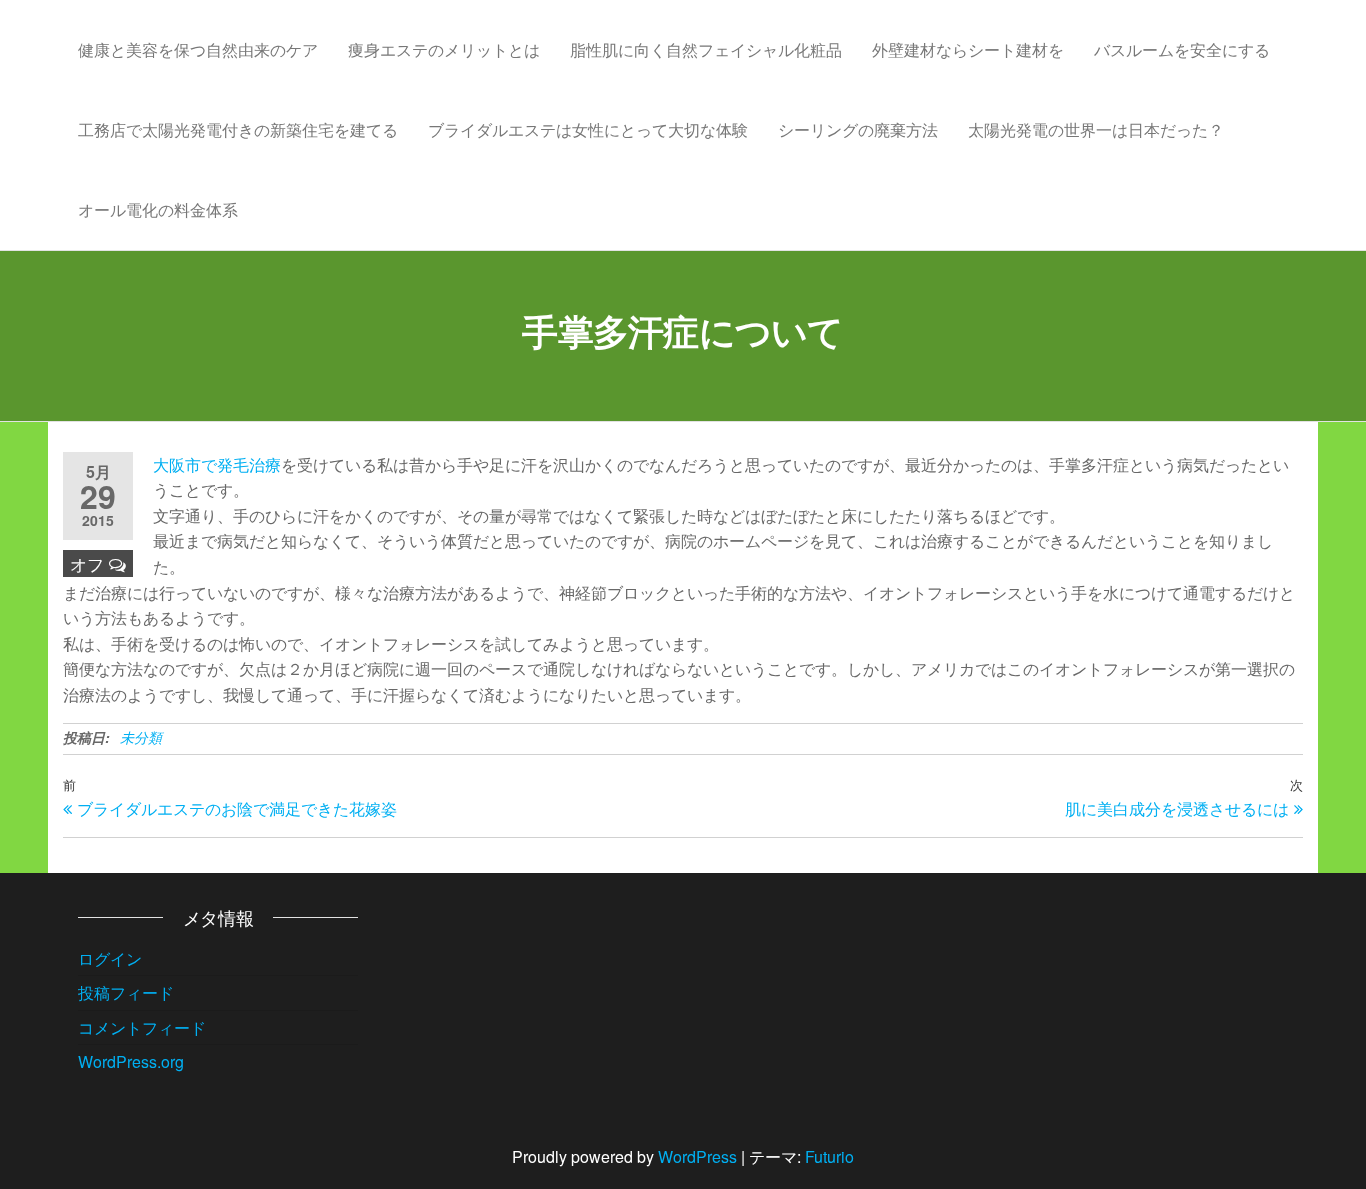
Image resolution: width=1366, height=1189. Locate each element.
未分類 (141, 737)
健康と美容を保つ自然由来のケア (198, 49)
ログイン (110, 958)
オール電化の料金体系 (158, 209)
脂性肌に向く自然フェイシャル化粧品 (706, 49)
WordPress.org (131, 1061)
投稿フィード (126, 992)
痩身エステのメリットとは (444, 49)
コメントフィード (142, 1027)
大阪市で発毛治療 (217, 464)
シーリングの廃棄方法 (858, 129)
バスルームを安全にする (1182, 49)
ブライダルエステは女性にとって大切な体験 (588, 129)
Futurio (829, 1156)
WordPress (697, 1156)
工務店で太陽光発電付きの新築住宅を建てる (238, 129)
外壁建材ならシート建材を (968, 49)
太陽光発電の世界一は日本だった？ (1096, 129)
